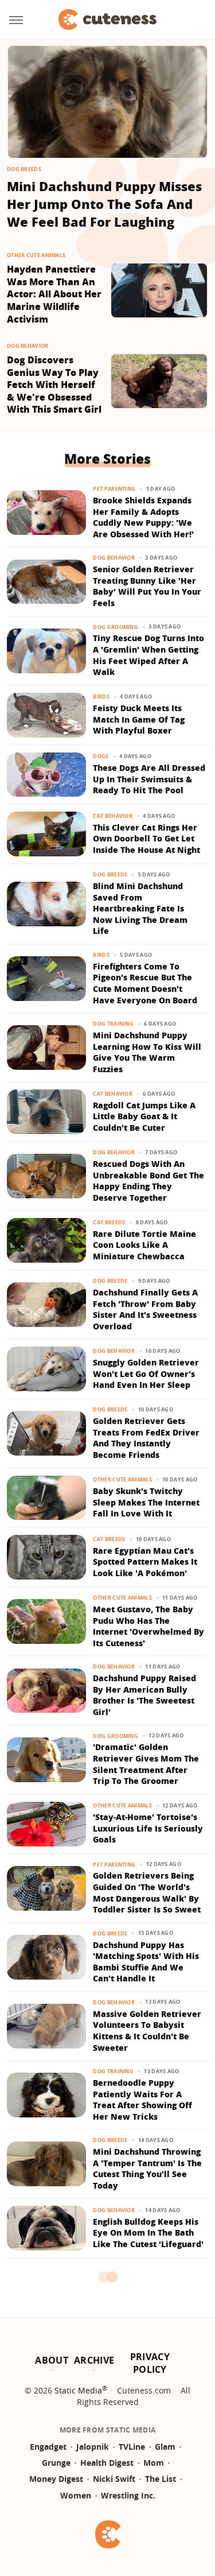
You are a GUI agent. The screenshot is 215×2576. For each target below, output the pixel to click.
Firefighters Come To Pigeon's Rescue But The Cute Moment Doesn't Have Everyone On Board (145, 983)
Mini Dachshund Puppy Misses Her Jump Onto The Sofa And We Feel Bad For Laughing (104, 204)
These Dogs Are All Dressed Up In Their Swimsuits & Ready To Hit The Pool (149, 779)
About (52, 2360)
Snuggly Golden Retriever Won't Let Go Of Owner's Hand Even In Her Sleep (146, 1374)
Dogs (101, 756)
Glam (165, 2447)
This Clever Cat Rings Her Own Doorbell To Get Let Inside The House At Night (146, 839)
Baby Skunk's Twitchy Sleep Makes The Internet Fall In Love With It (146, 1502)
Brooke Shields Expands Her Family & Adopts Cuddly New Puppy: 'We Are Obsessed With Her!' (143, 517)
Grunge (56, 2463)
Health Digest (107, 2463)
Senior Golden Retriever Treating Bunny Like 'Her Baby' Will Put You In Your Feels (147, 586)
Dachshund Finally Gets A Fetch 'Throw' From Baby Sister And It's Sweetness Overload (145, 1309)
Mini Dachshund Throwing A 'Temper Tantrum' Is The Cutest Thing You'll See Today (147, 2168)
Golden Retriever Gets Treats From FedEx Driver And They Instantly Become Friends (146, 1438)
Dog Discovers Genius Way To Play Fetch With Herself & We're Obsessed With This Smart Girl (54, 385)
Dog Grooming (116, 627)
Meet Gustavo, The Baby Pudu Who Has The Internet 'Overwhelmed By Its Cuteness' (148, 1626)
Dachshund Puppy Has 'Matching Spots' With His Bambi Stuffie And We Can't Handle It (146, 1962)
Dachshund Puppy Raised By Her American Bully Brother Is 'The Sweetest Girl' (144, 1695)
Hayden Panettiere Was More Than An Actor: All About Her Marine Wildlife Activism (54, 294)
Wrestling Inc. (128, 2495)
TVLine (132, 2447)
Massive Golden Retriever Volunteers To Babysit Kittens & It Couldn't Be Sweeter (147, 2031)
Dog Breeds (24, 169)
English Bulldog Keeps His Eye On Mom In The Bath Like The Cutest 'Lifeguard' (148, 2233)
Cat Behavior (113, 816)
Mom (154, 2463)
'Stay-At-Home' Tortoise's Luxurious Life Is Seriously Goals (148, 1828)
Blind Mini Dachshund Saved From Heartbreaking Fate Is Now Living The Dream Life (140, 908)
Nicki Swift (114, 2479)
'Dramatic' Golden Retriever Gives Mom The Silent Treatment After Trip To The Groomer (146, 1764)
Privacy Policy (150, 2363)
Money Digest (56, 2479)
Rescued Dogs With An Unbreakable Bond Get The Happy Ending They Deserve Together (148, 1181)
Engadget (48, 2447)
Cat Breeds (109, 1222)
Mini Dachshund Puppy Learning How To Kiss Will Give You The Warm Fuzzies (147, 1052)
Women (76, 2495)
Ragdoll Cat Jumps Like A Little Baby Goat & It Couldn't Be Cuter (144, 1116)
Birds (101, 697)
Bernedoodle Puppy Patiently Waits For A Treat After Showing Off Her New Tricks (142, 2100)
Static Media (78, 2390)
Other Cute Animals (36, 255)
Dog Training (113, 1024)
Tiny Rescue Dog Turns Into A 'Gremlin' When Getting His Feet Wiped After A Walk (148, 655)
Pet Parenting (114, 489)
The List (161, 2479)
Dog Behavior (28, 346)
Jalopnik (93, 2447)
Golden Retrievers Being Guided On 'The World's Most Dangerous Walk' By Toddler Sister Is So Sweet (147, 1892)
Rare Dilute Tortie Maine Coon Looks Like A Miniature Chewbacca (144, 1245)
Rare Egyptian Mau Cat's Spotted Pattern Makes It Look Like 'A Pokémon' (145, 1562)
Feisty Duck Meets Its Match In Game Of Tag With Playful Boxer (139, 719)
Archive (94, 2360)
